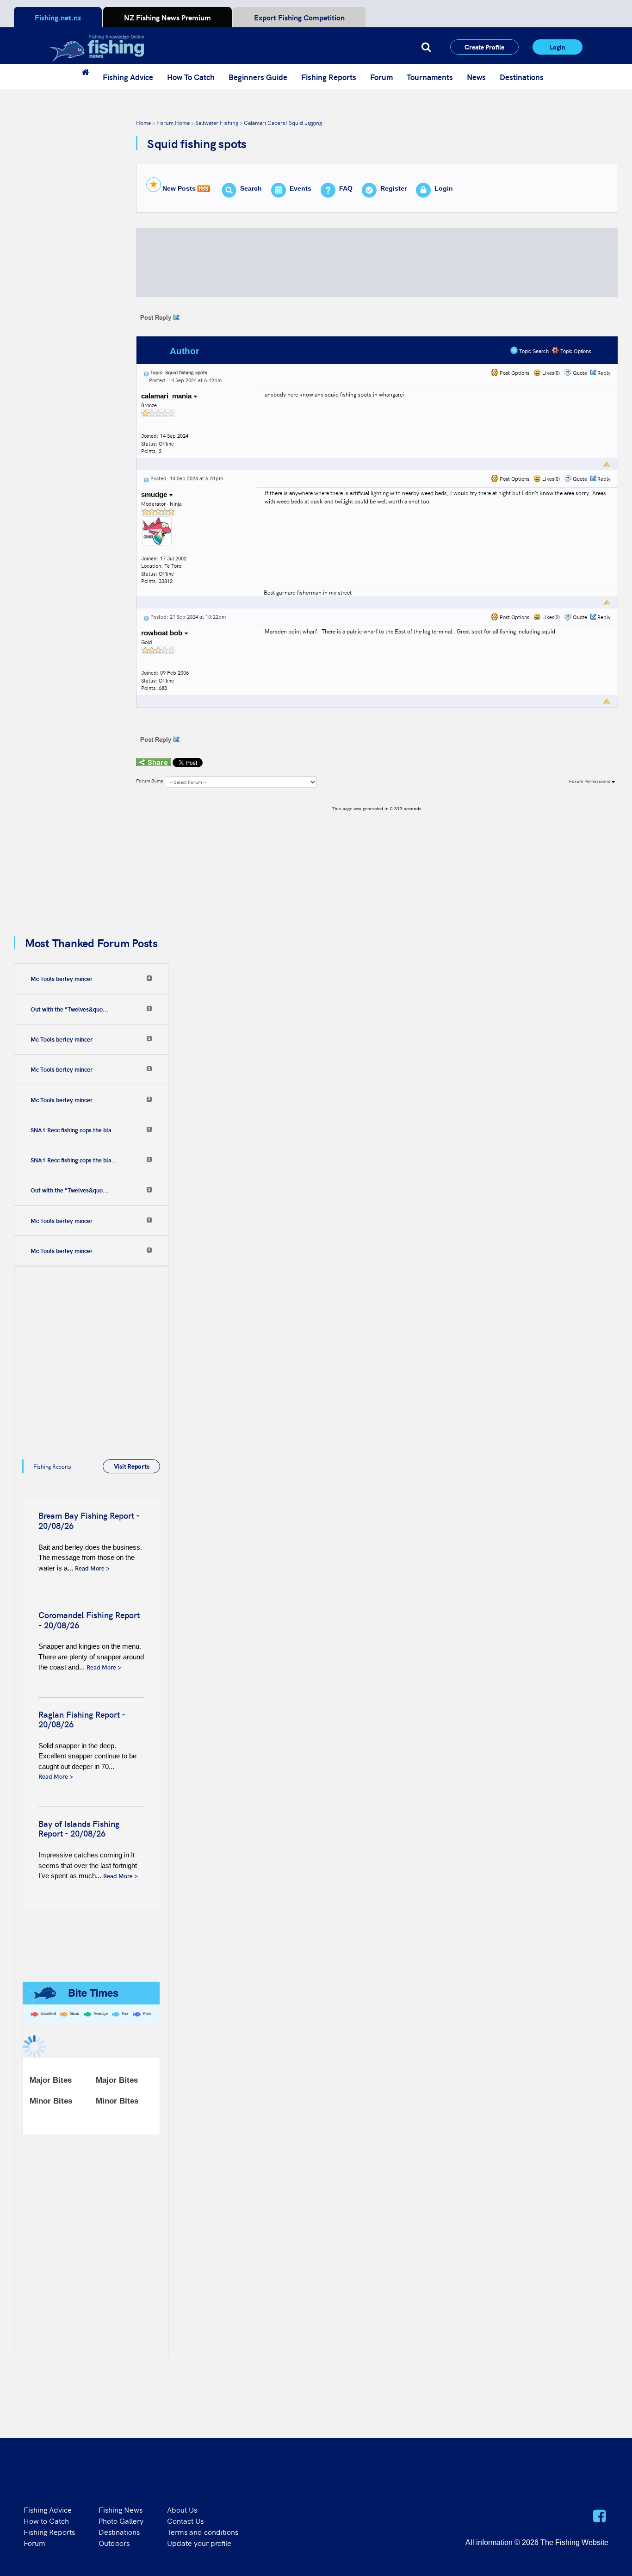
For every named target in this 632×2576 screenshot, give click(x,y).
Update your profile (199, 2543)
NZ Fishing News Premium (167, 17)
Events (301, 188)
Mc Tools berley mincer (62, 979)
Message (289, 351)
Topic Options (575, 351)
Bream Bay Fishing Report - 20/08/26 (89, 1520)
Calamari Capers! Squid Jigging (283, 122)
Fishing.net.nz (58, 17)
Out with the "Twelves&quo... (69, 1009)
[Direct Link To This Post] (146, 372)
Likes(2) (550, 617)
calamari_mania (167, 396)
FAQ (346, 188)
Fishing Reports (329, 77)
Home (143, 122)
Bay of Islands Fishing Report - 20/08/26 (79, 1828)
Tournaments (430, 77)
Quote (580, 373)
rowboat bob (163, 633)
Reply (604, 373)
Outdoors (114, 2543)
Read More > (92, 1568)
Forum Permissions (590, 781)
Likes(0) (550, 373)
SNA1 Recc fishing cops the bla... (74, 1130)
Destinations (522, 77)
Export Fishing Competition (299, 17)
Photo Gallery (121, 2520)
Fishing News (121, 2509)
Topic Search (533, 351)
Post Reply (156, 318)
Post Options (514, 373)
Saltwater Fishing (217, 122)
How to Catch (46, 2520)
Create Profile (484, 47)
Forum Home (173, 122)
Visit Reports (132, 1466)
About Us (182, 2509)
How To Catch (191, 77)
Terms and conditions (203, 2532)
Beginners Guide (258, 77)
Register (393, 188)
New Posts (179, 188)
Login (558, 47)
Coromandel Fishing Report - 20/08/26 (89, 1620)
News (476, 77)
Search (251, 188)
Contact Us (185, 2520)
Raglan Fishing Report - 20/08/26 (82, 1719)
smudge (155, 494)
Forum (381, 77)
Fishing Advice (128, 77)
